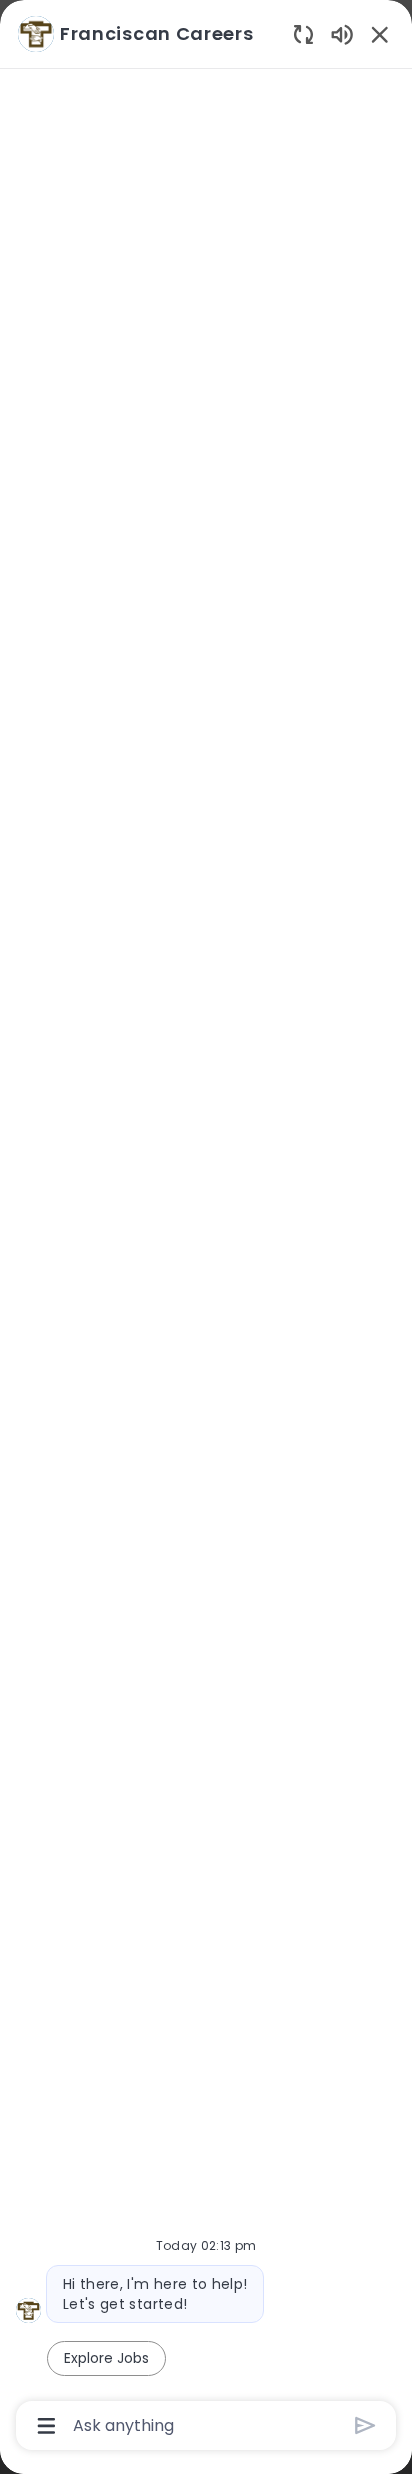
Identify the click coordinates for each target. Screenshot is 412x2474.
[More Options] (46, 2426)
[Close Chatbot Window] (380, 34)
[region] (206, 1228)
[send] (365, 2425)
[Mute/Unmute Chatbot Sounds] (342, 33)
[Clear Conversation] (303, 33)
